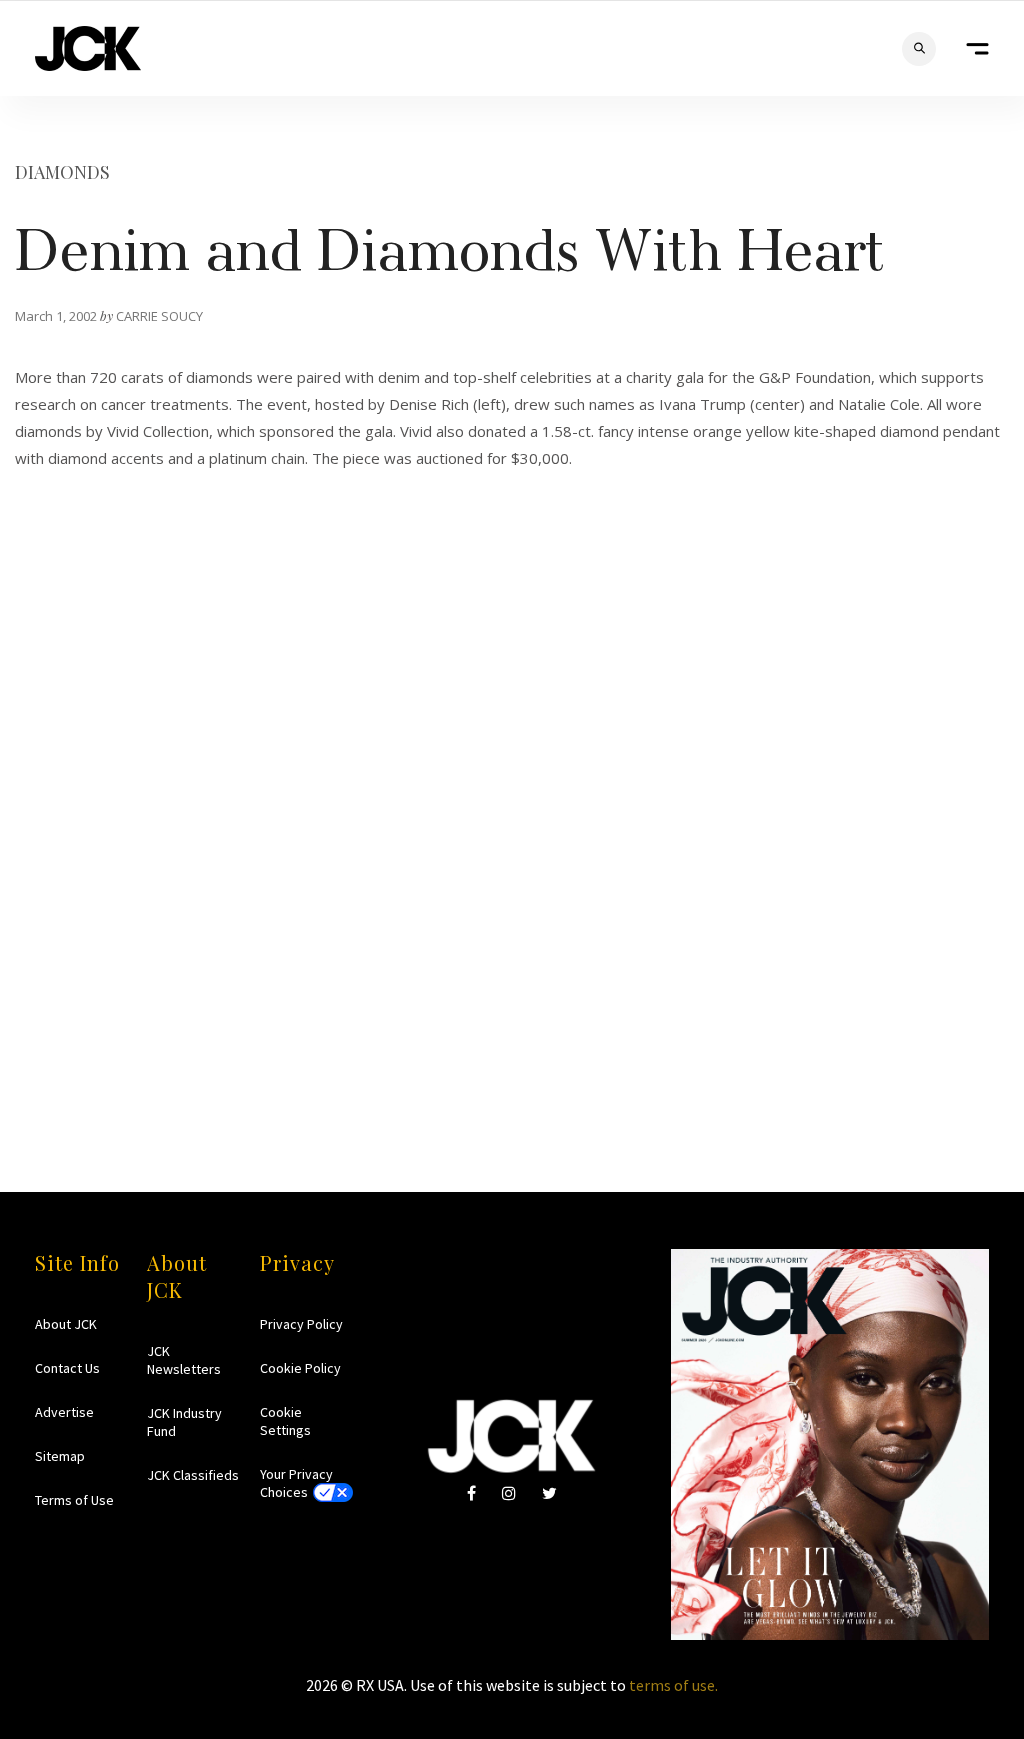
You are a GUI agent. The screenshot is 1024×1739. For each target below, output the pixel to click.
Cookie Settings (285, 1421)
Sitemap (60, 1456)
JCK (88, 48)
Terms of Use (74, 1500)
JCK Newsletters (184, 1360)
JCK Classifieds (193, 1475)
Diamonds (62, 172)
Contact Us (67, 1368)
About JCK (66, 1324)
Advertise (64, 1412)
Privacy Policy (301, 1324)
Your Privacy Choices (296, 1483)
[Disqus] (512, 834)
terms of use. (673, 1685)
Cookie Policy (300, 1368)
